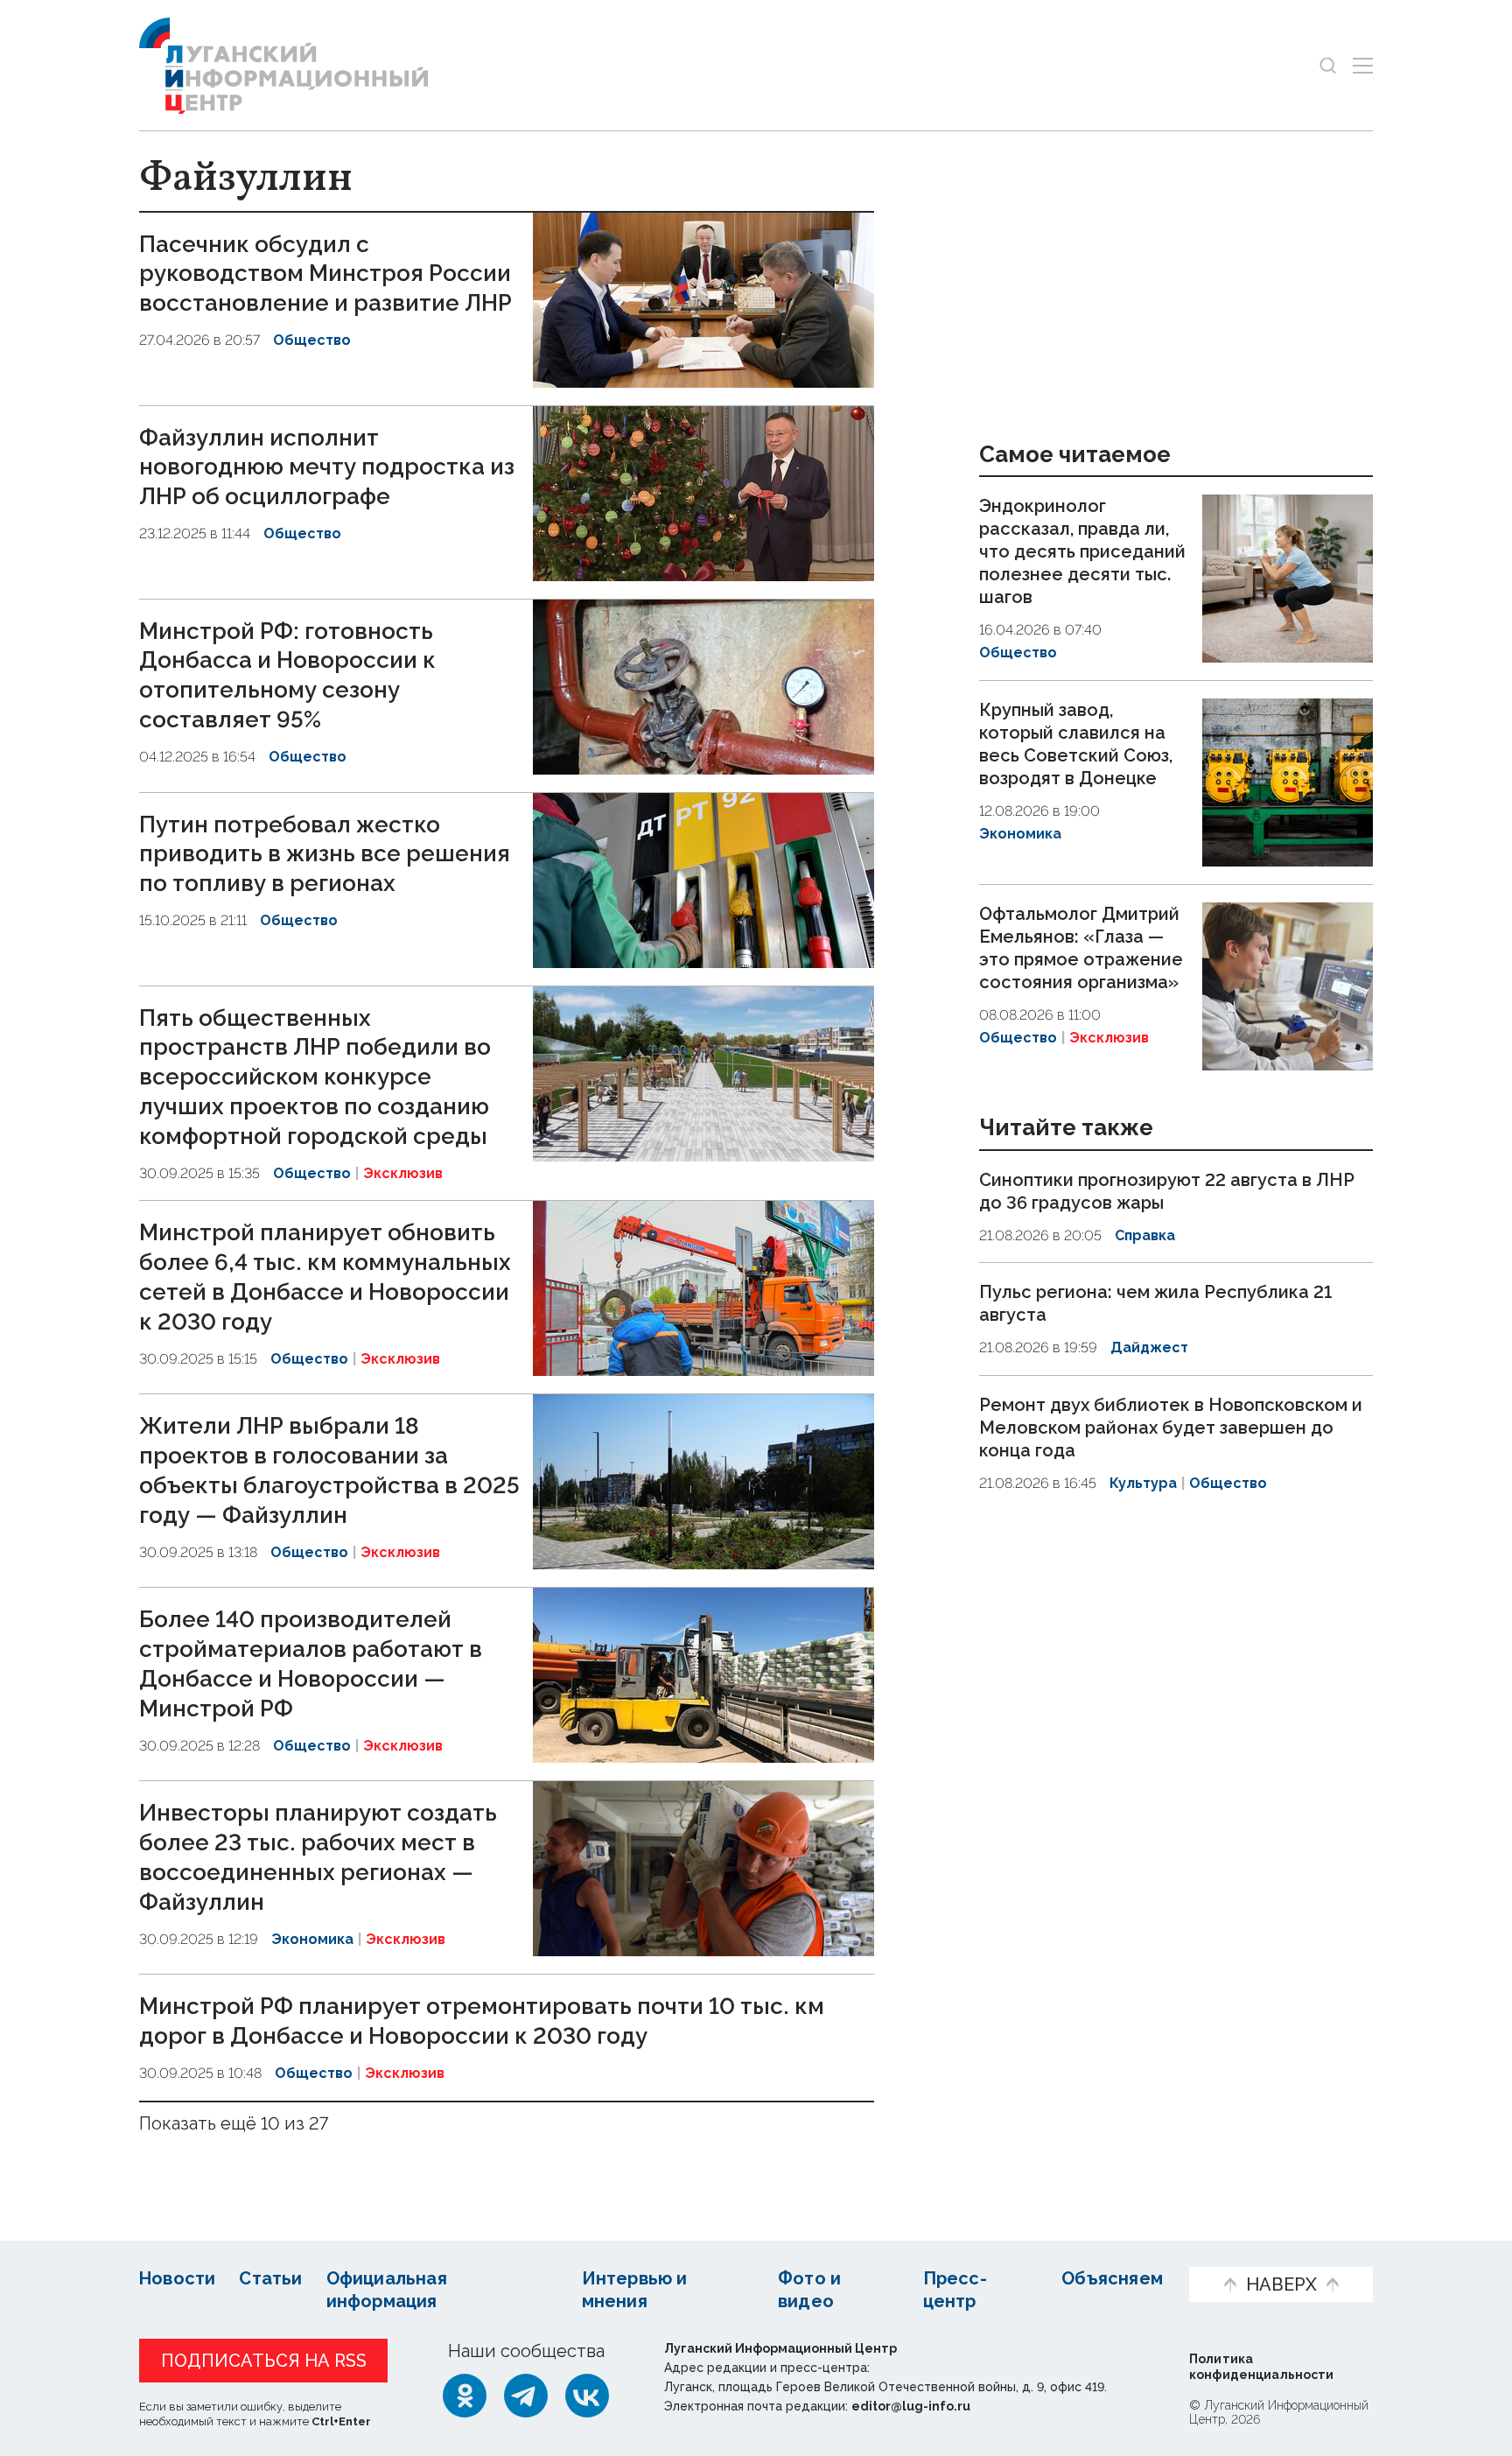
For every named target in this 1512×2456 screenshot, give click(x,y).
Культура (1143, 1483)
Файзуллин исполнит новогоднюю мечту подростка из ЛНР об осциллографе (327, 467)
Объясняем (1112, 2278)
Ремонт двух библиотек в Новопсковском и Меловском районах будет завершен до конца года (1171, 1428)
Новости (177, 2278)
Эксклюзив (403, 1173)
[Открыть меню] (1363, 65)
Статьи (270, 2278)
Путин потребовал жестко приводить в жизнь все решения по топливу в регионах (325, 854)
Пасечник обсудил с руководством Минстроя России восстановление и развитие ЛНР (325, 274)
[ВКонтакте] (587, 2396)
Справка (1145, 1235)
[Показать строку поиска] (1328, 65)
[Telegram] (526, 2396)
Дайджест (1149, 1347)
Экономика (312, 1939)
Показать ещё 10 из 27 (234, 2123)
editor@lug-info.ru (911, 2406)
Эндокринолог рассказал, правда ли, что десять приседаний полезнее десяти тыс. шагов (1082, 551)
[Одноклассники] (465, 2396)
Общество (312, 340)
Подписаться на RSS (264, 2361)
